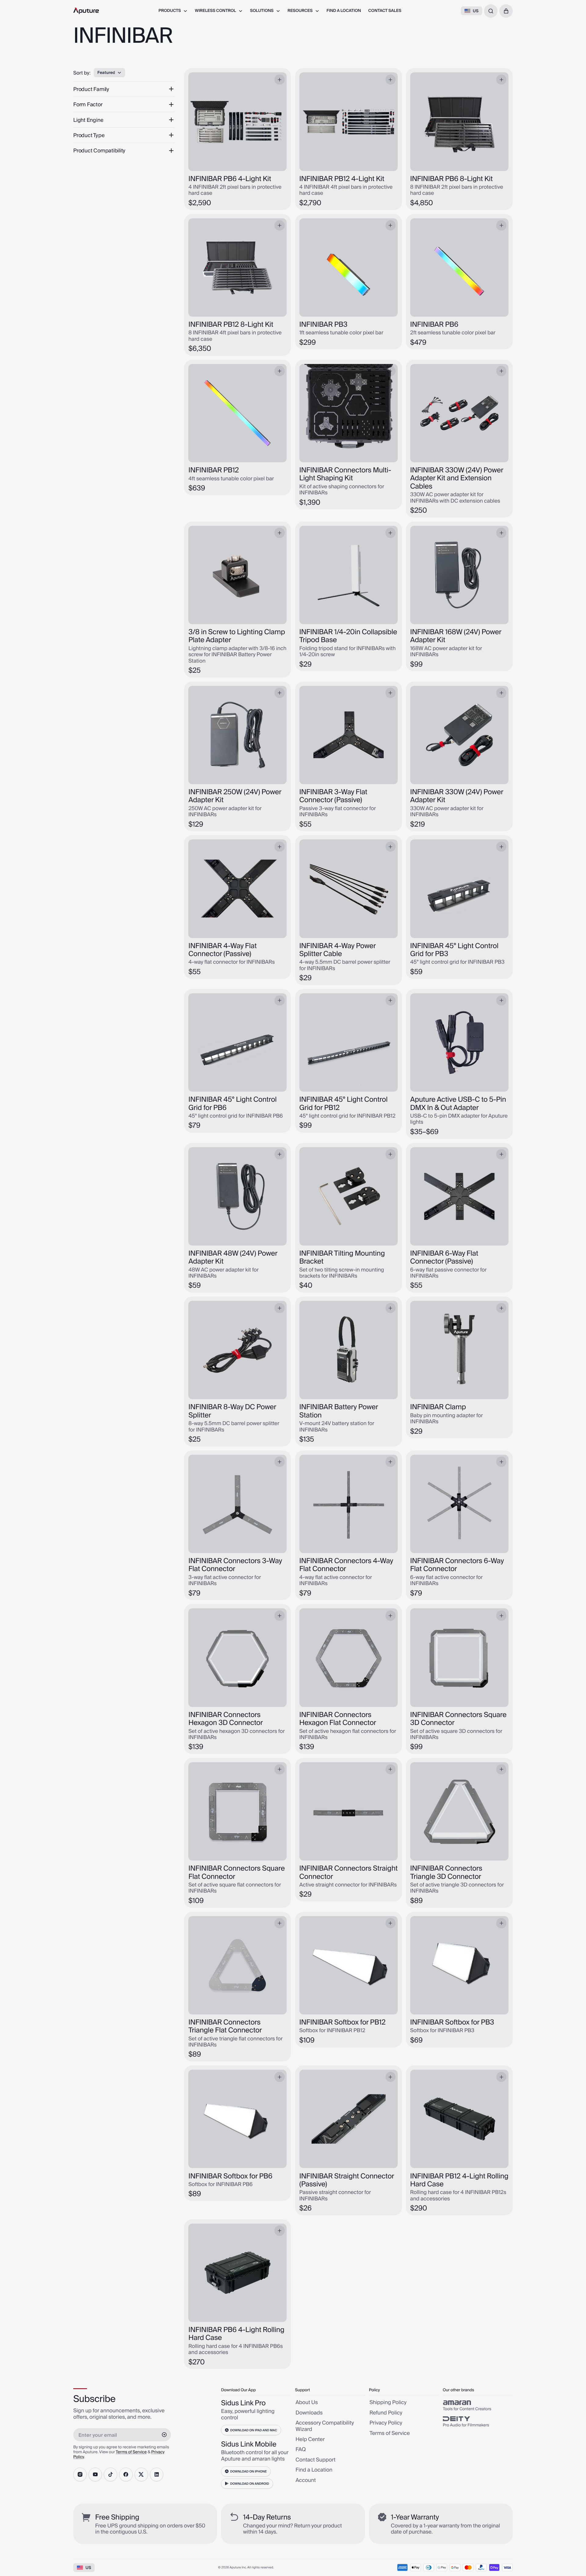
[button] (506, 11)
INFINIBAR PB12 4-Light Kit (342, 179)
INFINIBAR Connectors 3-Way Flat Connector (235, 1565)
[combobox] (491, 11)
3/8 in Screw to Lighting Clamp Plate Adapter (237, 636)
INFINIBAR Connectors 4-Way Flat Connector (346, 1565)
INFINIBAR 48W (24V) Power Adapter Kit (233, 1258)
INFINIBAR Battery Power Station (339, 1411)
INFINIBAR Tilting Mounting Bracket (342, 1258)
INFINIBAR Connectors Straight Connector (349, 1873)
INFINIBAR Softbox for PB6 (230, 2176)
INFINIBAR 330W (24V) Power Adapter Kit (457, 796)
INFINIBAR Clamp (438, 1407)
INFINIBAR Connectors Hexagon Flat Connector (338, 1719)
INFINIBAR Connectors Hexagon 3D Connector (226, 1719)
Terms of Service (131, 2452)
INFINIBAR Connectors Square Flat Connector (237, 1873)
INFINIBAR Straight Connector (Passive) (347, 2180)
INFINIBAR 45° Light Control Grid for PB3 (454, 950)
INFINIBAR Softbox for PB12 (342, 2022)
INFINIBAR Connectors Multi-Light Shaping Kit (345, 474)
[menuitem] (173, 11)
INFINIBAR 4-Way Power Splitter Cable (338, 950)
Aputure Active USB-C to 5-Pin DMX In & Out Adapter (458, 1104)
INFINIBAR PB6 (434, 325)
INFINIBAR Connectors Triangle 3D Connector (446, 1873)
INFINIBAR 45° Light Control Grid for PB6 (232, 1104)
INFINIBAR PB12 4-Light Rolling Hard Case (459, 2180)
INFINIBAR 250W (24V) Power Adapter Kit (235, 796)
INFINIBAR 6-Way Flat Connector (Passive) (444, 1258)
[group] (478, 2406)
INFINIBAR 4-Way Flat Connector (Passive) (222, 950)
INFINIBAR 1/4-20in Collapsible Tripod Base (348, 636)
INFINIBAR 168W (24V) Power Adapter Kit (456, 636)
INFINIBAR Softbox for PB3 (452, 2022)
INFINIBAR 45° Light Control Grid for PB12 (344, 1104)
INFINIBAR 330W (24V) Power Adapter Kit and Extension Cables (457, 478)
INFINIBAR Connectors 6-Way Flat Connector (457, 1565)
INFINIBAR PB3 (323, 325)
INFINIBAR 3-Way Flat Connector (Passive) (333, 796)
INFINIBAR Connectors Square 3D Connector (458, 1719)
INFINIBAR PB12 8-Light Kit (231, 325)
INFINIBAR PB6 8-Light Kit (452, 179)
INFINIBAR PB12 (213, 470)
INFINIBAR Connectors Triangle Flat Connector (225, 2027)
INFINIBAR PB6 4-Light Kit (230, 179)
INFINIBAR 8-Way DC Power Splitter (232, 1411)
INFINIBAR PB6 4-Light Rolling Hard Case (236, 2334)
